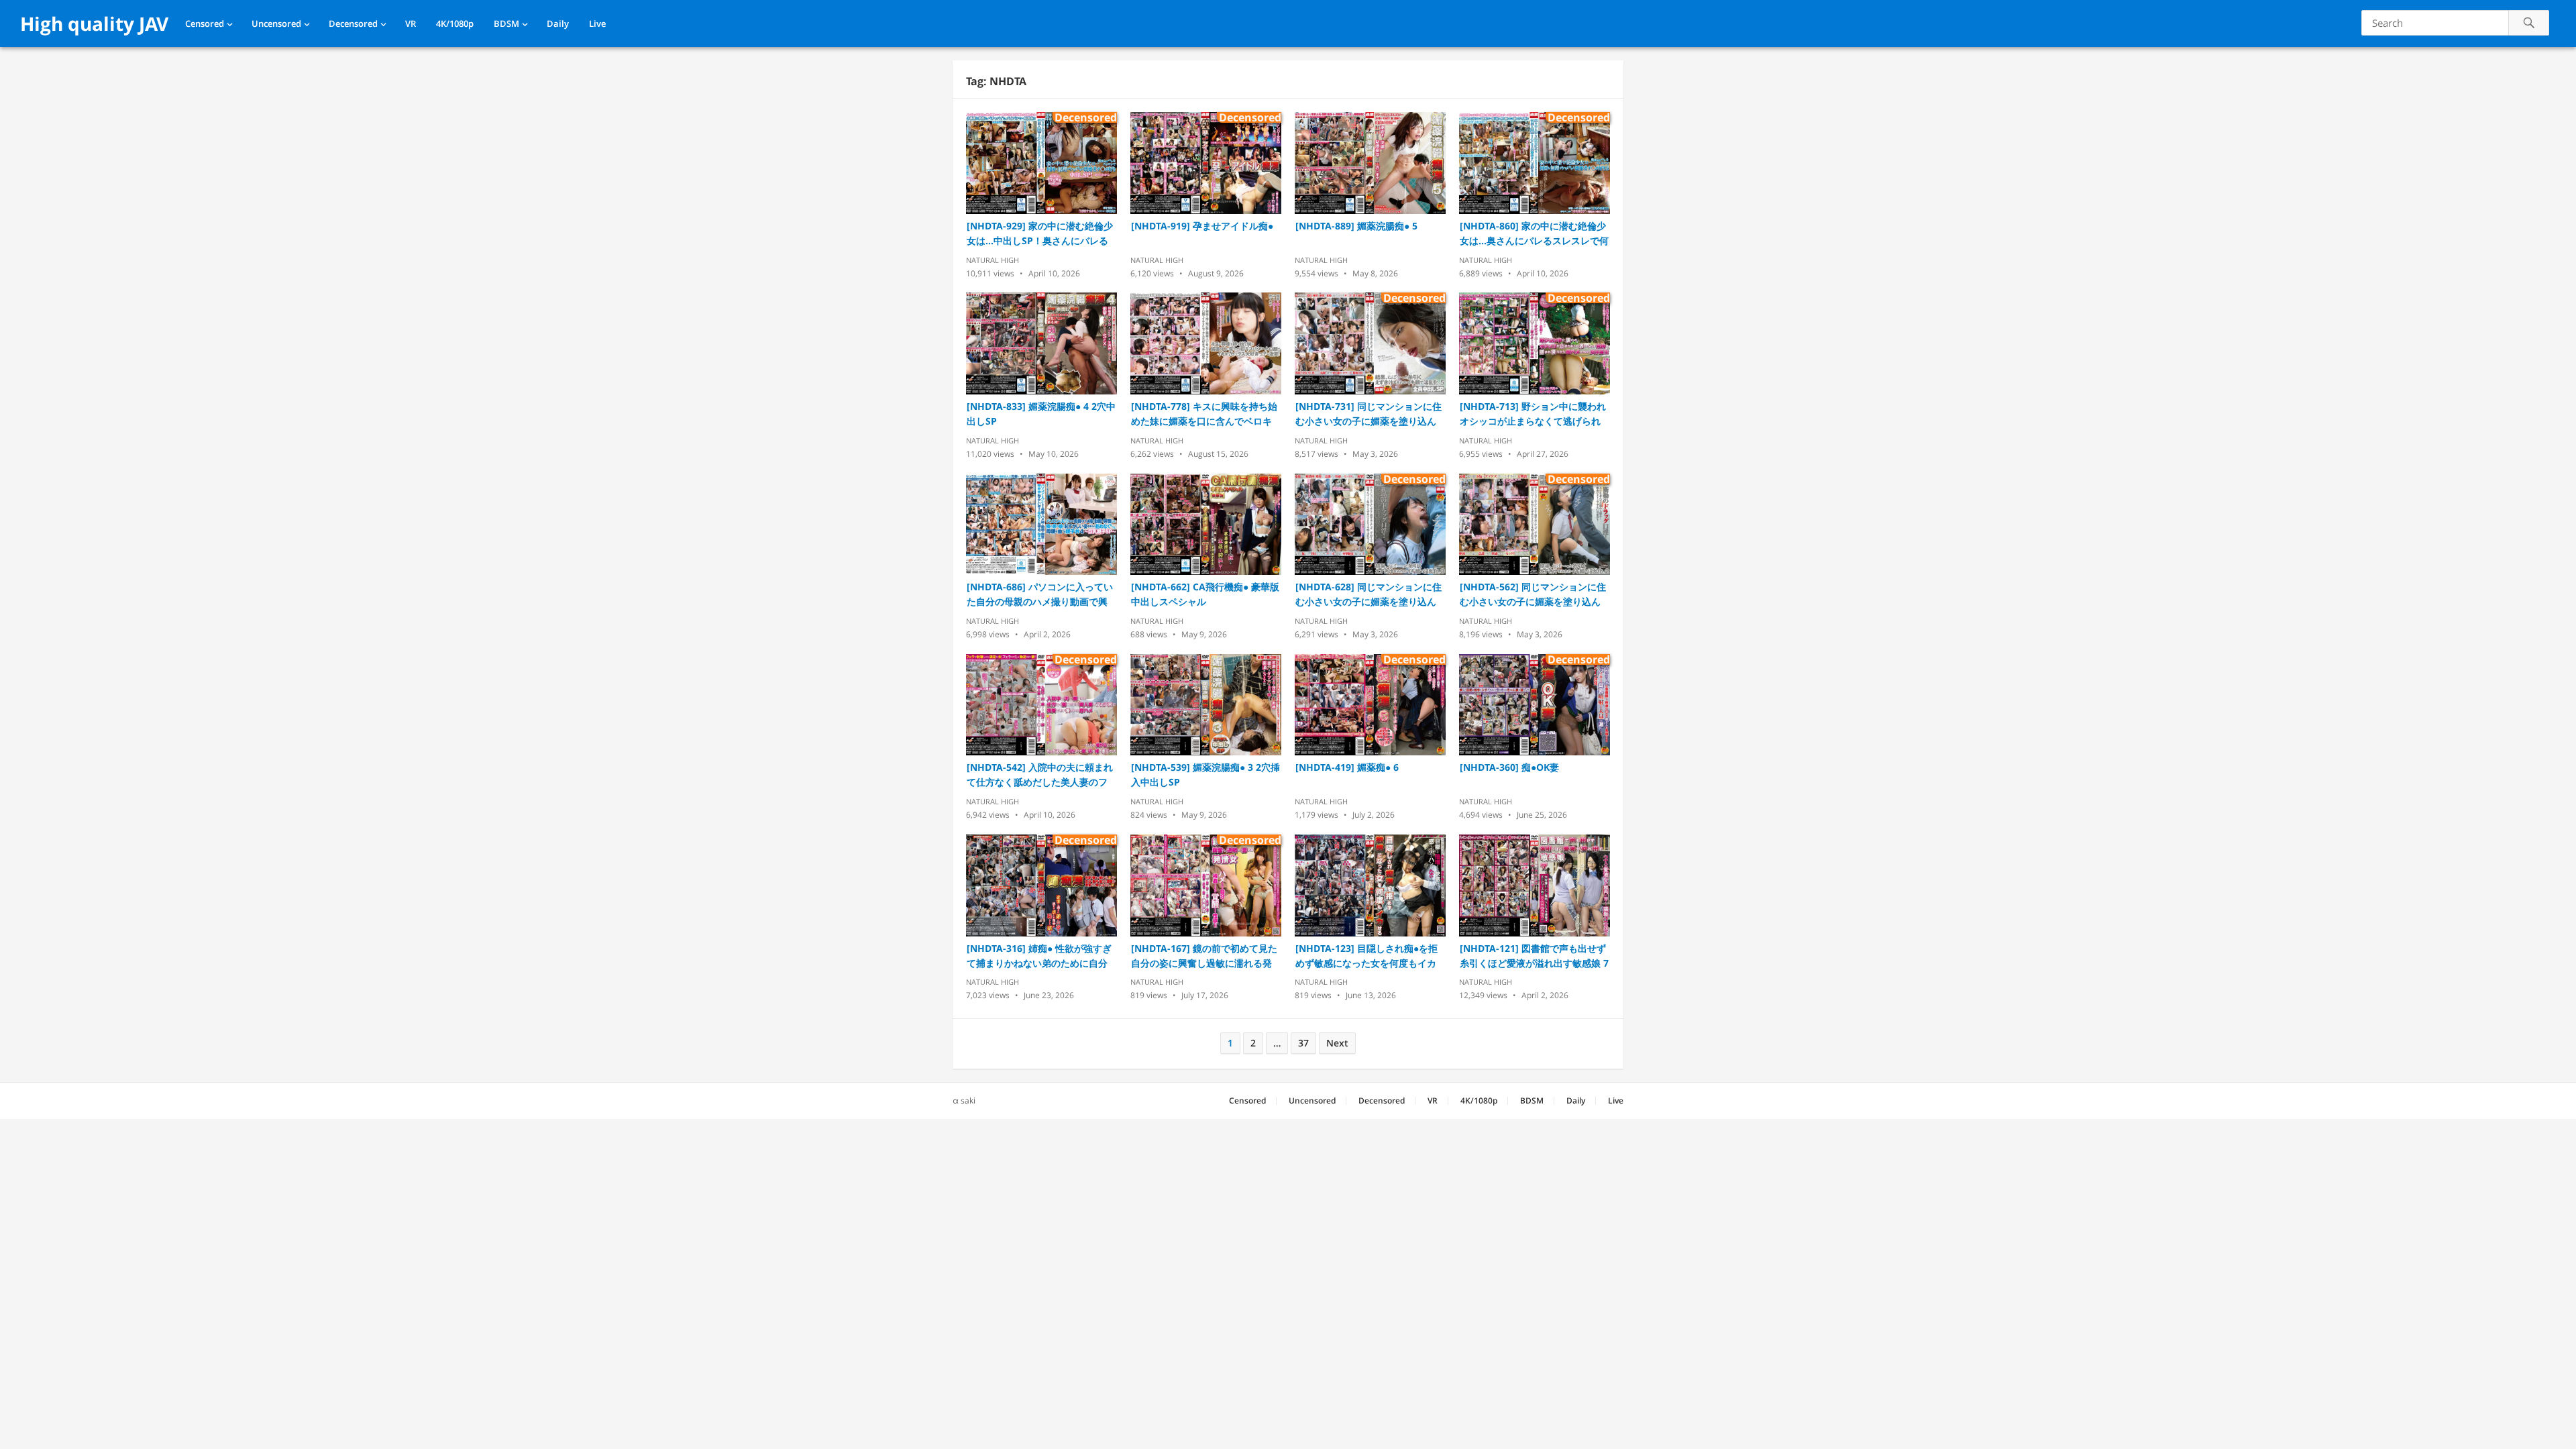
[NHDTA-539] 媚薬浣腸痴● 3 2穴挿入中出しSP (1205, 774)
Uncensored (276, 23)
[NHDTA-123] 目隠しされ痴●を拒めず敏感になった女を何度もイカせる (1366, 956)
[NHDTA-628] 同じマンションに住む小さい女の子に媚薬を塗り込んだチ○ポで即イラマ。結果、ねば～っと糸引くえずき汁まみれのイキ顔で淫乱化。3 (1368, 595)
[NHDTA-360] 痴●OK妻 (1509, 767)
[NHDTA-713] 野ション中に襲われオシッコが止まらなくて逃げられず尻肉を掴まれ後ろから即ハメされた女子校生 (1533, 414)
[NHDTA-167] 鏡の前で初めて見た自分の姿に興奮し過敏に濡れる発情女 (1204, 956)
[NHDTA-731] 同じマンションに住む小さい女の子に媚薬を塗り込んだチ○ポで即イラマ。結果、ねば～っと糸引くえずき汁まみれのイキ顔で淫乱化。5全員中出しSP (1368, 414)
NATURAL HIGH (992, 260)
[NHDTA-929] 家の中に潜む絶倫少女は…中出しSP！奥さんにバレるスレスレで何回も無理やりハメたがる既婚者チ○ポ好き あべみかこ (1040, 234)
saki (968, 1101)
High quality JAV (94, 23)
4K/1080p (455, 23)
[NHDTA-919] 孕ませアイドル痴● (1202, 226)
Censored (205, 23)
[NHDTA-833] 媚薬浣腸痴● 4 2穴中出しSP (1041, 414)
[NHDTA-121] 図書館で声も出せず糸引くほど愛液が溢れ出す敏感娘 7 (1534, 956)
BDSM (506, 23)
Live (597, 23)
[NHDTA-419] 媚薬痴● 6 (1347, 767)
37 (1303, 1043)
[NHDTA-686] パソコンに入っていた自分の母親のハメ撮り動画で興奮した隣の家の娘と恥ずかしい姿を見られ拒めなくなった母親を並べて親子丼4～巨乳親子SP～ (1040, 595)
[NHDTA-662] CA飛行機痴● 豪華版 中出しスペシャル (1205, 594)
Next (1337, 1043)
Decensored (353, 23)
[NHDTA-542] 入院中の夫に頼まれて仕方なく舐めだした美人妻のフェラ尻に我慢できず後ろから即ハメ (1040, 775)
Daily (558, 23)
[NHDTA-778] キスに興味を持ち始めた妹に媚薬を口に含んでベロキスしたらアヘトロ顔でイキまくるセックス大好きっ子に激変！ (1204, 414)
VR (411, 23)
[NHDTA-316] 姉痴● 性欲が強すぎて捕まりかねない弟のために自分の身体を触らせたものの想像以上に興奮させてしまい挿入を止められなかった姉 (1039, 956)
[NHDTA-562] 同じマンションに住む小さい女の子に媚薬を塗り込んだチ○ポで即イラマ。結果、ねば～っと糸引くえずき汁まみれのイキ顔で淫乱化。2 (1533, 595)
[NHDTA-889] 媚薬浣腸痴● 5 (1356, 226)
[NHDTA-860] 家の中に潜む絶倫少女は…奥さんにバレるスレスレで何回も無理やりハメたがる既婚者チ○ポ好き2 (1534, 234)
